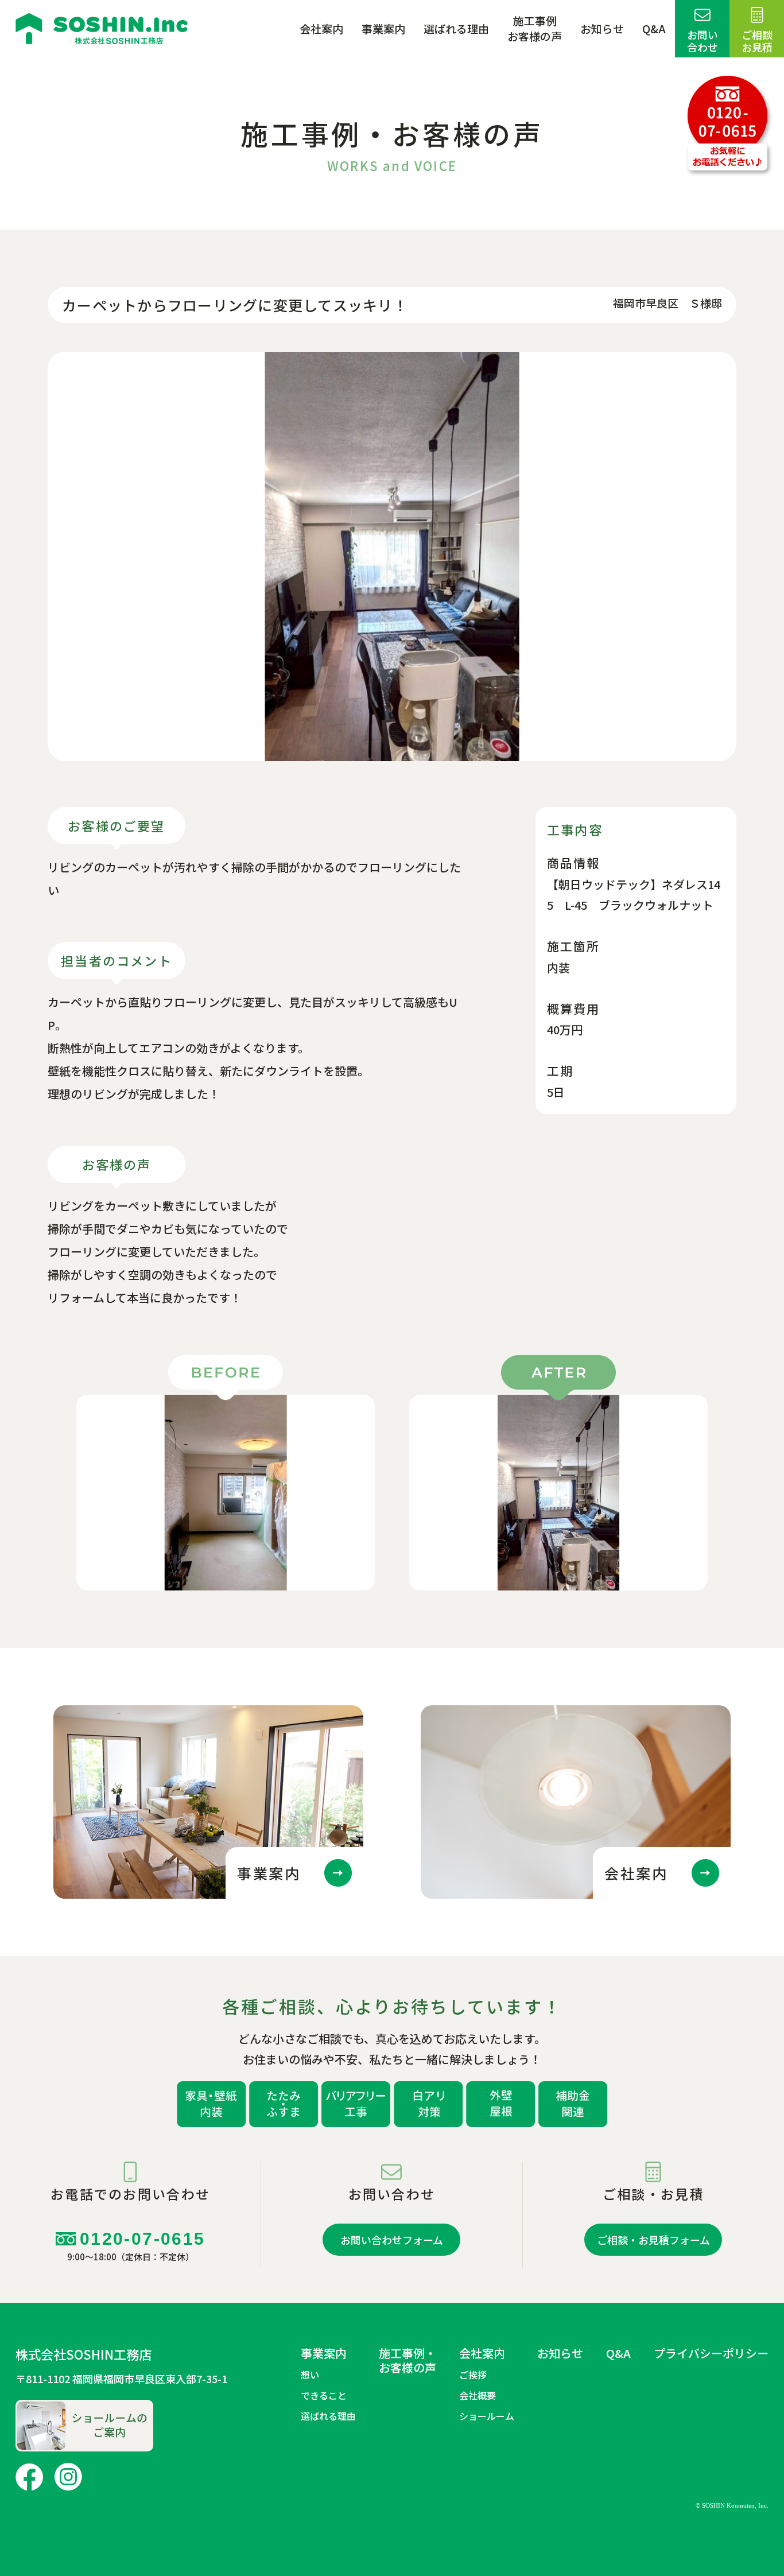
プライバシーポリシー (711, 2353)
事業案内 (383, 29)
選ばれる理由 (456, 29)
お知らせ (602, 29)
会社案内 (321, 29)
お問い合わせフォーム (392, 2240)
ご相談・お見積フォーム (653, 2240)
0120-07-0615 (136, 2246)
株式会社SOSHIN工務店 (84, 2354)
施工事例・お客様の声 (407, 2360)
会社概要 (478, 2395)
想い (310, 2375)
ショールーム (487, 2416)
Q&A (654, 29)
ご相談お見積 (757, 41)
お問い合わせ (703, 41)
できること (324, 2395)
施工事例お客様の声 (535, 28)
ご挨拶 (473, 2375)
